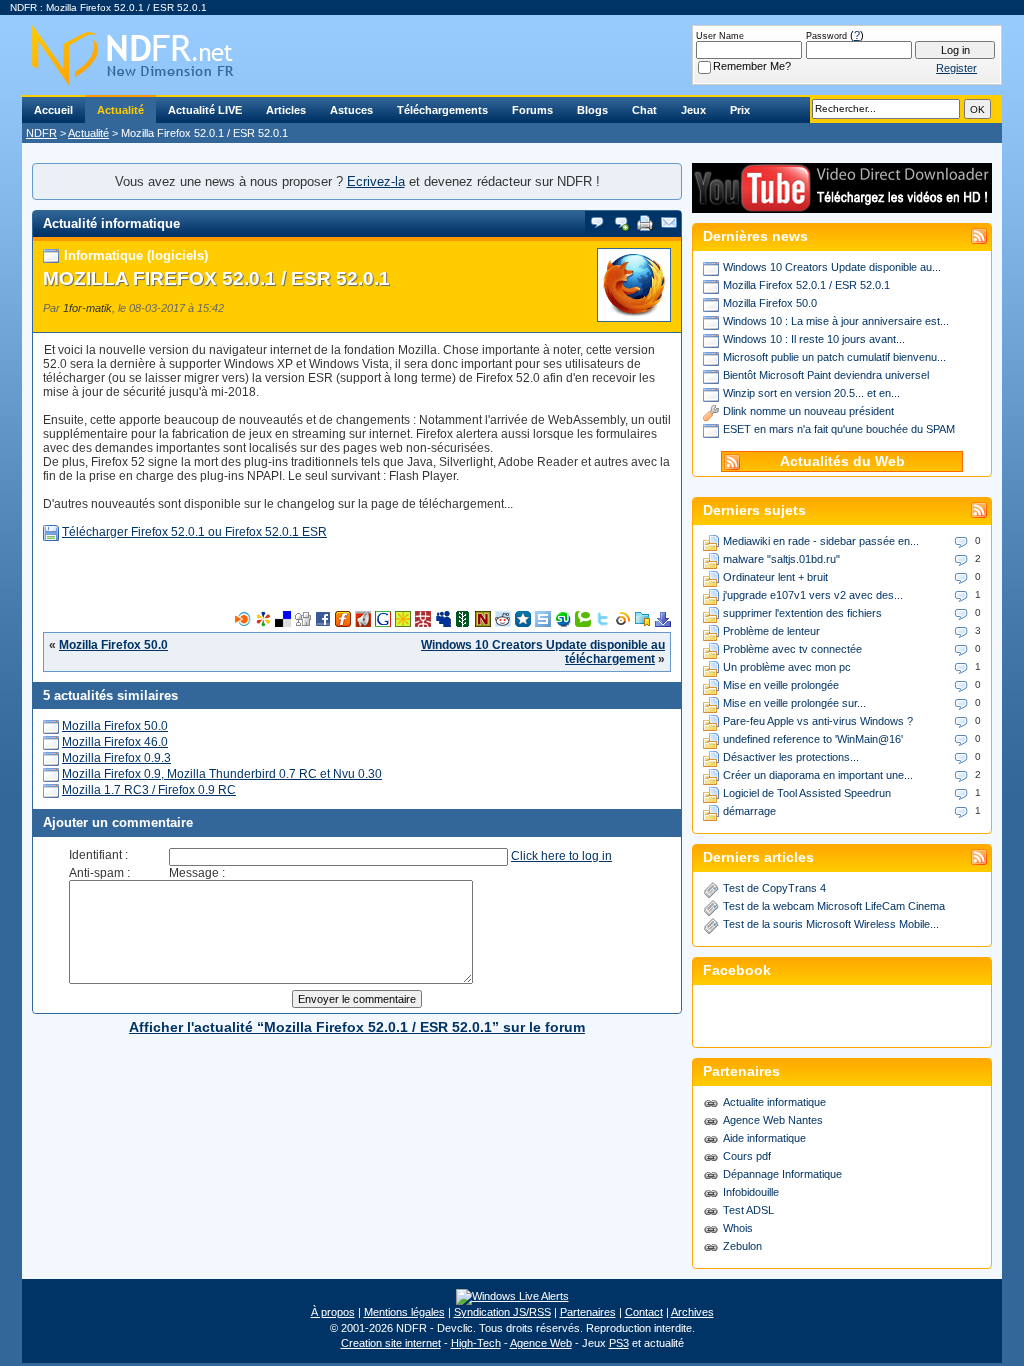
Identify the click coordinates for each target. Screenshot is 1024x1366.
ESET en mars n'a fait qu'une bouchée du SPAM (839, 429)
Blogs (592, 110)
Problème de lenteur (771, 631)
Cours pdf (747, 1156)
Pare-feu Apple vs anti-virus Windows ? (818, 721)
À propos (333, 1312)
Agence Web (541, 1343)
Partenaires (588, 1312)
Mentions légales (404, 1312)
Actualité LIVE (205, 110)
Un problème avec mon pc (787, 667)
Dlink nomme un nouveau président (808, 411)
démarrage (749, 811)
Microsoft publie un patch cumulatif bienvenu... (834, 357)
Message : (197, 873)
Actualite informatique (774, 1102)
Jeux (693, 110)
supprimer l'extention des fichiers (802, 613)
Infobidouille (751, 1192)
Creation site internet (391, 1343)
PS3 (619, 1343)
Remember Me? (752, 66)
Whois (738, 1228)
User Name (720, 36)
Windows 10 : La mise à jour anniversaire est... (836, 321)
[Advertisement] (357, 581)
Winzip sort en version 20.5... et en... (811, 393)
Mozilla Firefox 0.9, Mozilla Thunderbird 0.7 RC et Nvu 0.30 (222, 774)
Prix (740, 110)
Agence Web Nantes (773, 1120)
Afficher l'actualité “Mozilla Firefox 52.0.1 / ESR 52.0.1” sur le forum (357, 1027)
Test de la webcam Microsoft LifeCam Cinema (834, 906)
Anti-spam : (99, 873)
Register (956, 68)
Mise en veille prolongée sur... (794, 703)
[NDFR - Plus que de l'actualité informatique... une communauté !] (512, 55)
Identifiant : (98, 855)
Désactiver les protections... (791, 757)
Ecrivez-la (376, 181)
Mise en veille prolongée (781, 685)
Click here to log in (561, 856)
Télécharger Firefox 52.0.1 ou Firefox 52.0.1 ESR (194, 532)
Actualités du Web (842, 461)
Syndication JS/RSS (502, 1312)
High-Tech (476, 1343)
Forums (532, 110)
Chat (644, 110)
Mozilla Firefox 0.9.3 (116, 758)
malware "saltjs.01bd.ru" (781, 559)
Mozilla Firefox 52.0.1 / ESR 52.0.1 (216, 278)
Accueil (53, 110)
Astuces (351, 110)
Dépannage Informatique (782, 1174)
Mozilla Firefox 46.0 (115, 742)
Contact (644, 1312)
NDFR (41, 133)
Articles (286, 110)
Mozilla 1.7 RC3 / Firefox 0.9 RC (149, 790)
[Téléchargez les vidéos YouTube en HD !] (842, 203)
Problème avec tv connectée (792, 649)
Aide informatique (764, 1138)
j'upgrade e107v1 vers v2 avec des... (813, 595)
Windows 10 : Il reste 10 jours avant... (814, 339)
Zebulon (742, 1246)
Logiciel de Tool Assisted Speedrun (807, 793)
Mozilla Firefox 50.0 (113, 645)
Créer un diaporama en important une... (818, 775)
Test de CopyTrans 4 (774, 888)
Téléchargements (442, 110)
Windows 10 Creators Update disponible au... (832, 267)
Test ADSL (748, 1210)
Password (826, 36)
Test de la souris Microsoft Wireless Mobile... (831, 924)
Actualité (120, 110)
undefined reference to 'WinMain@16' (813, 739)
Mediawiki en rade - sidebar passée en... (821, 541)
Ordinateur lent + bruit (775, 577)
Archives (692, 1312)
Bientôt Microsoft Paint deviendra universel (826, 375)
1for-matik (87, 308)
